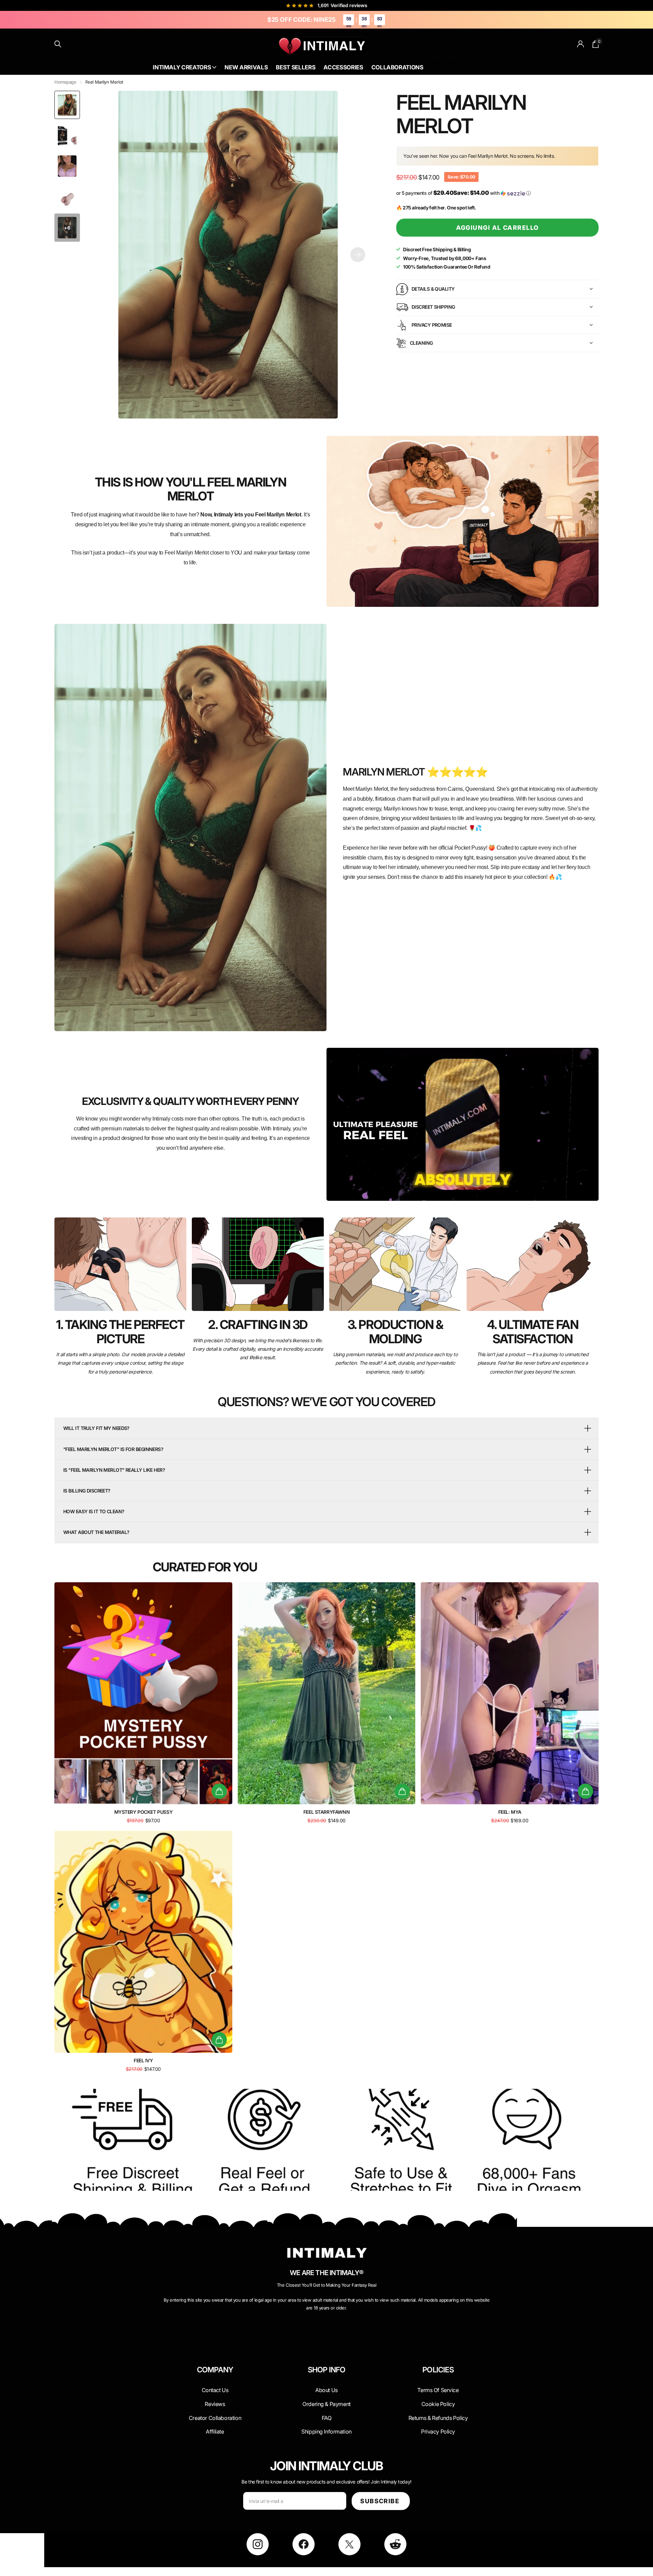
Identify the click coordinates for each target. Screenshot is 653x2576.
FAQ (327, 2418)
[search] (58, 44)
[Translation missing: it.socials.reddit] (395, 2544)
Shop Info (327, 2370)
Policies (438, 2370)
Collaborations (397, 67)
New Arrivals (246, 67)
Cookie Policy (438, 2404)
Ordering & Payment (326, 2404)
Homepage (65, 82)
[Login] (581, 44)
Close (215, 2386)
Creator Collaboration (215, 2418)
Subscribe (381, 2501)
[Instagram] (258, 2544)
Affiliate (215, 2432)
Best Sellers (296, 67)
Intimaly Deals (439, 62)
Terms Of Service (438, 2390)
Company (215, 2370)
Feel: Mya (510, 1812)
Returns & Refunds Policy (438, 2418)
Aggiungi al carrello (498, 228)
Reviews (215, 2404)
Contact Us (488, 62)
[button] (358, 255)
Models (464, 68)
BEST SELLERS (439, 68)
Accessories (343, 67)
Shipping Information (326, 2432)
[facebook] (304, 2544)
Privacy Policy (438, 2432)
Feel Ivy (143, 2060)
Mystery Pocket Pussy (144, 1812)
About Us (465, 62)
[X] (349, 2544)
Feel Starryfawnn (326, 1812)
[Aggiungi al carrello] (219, 1791)
